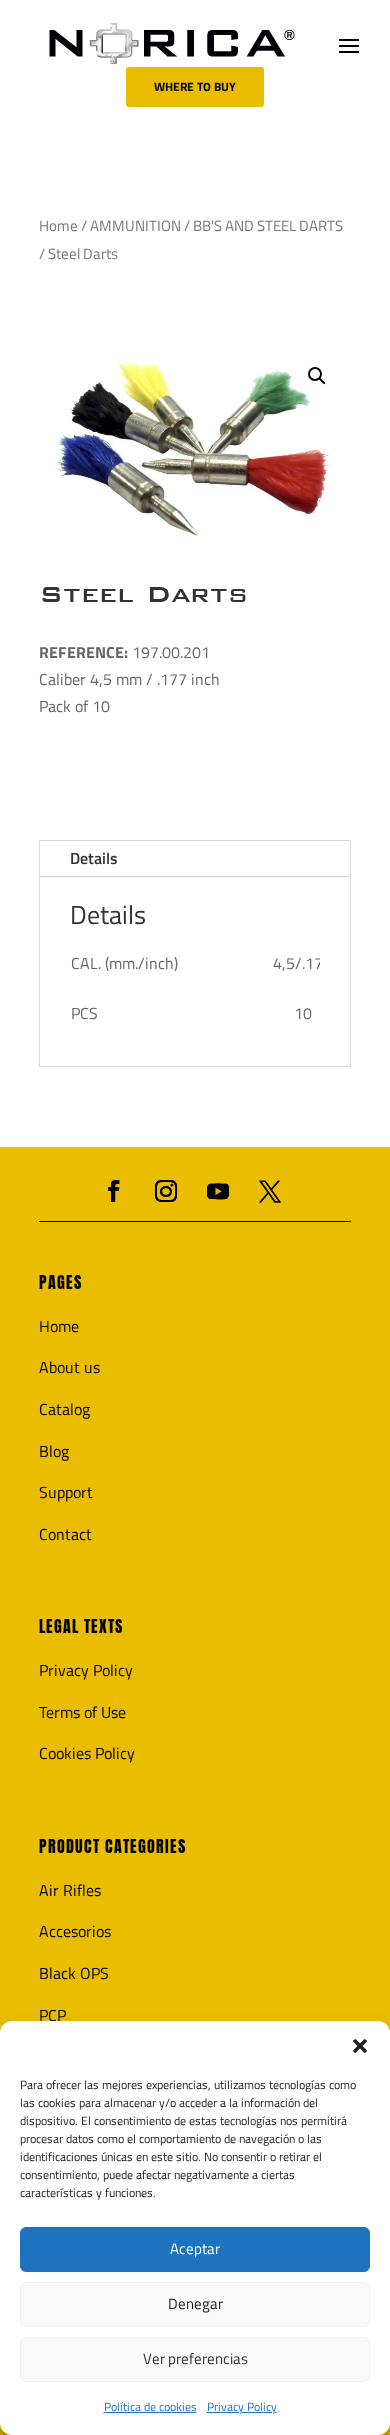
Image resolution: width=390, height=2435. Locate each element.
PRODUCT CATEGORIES (112, 1846)
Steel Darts (143, 594)
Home (58, 225)
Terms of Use (82, 1712)
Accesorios (75, 1931)
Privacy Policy (242, 2406)
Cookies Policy (87, 1753)
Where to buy (195, 86)
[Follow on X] (270, 1191)
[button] (360, 2046)
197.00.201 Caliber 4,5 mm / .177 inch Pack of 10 (129, 679)
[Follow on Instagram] (166, 1191)
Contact (65, 1534)
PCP (52, 2015)
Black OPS (74, 1973)
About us (69, 1367)
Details (94, 858)
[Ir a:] (172, 43)
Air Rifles (70, 1890)
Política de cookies (150, 2406)
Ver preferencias (195, 2358)
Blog (54, 1451)
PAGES (60, 1282)
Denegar (195, 2303)
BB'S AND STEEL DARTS (268, 225)
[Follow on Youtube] (218, 1191)
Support (66, 1492)
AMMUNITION (135, 225)
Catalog (64, 1409)
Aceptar (195, 2248)
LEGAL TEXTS (81, 1626)
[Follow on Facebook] (114, 1191)
